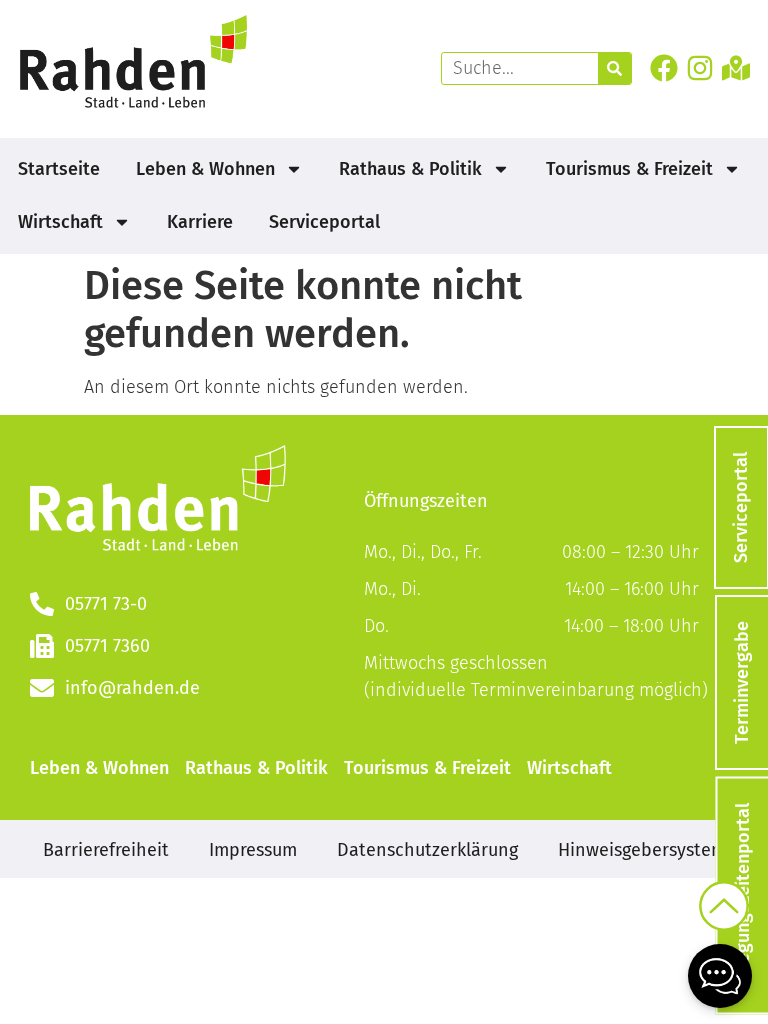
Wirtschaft (60, 222)
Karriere (200, 222)
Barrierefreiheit (106, 850)
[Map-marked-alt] (736, 67)
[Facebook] (663, 67)
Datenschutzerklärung (427, 850)
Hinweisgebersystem (642, 850)
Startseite (59, 169)
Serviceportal (324, 222)
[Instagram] (699, 67)
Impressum (253, 850)
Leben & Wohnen (205, 169)
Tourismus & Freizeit (629, 169)
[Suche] (614, 68)
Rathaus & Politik (410, 169)
